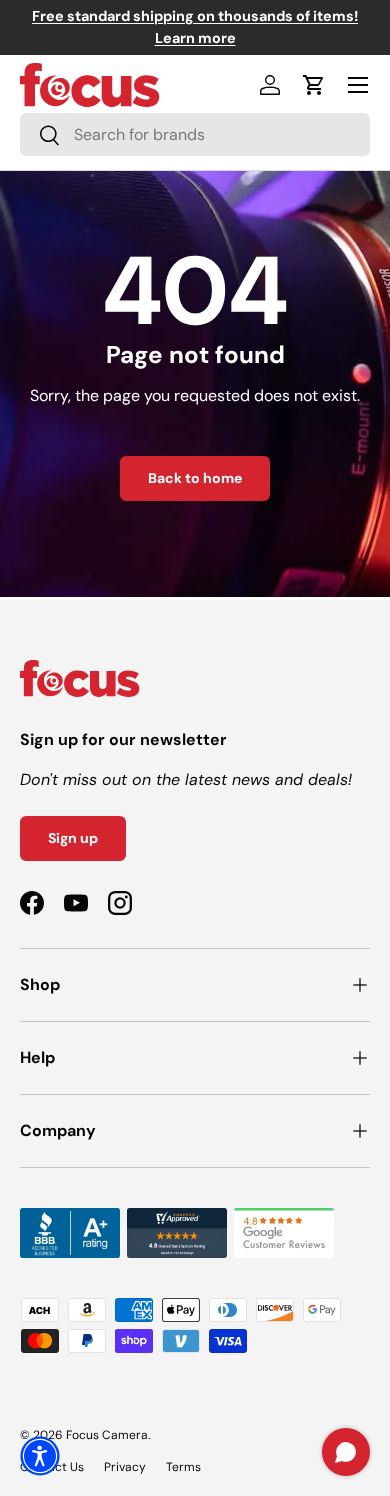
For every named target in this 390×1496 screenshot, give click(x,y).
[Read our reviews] (70, 1219)
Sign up (73, 838)
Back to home (195, 478)
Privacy (125, 1467)
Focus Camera (107, 1435)
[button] (314, 85)
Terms (183, 1467)
